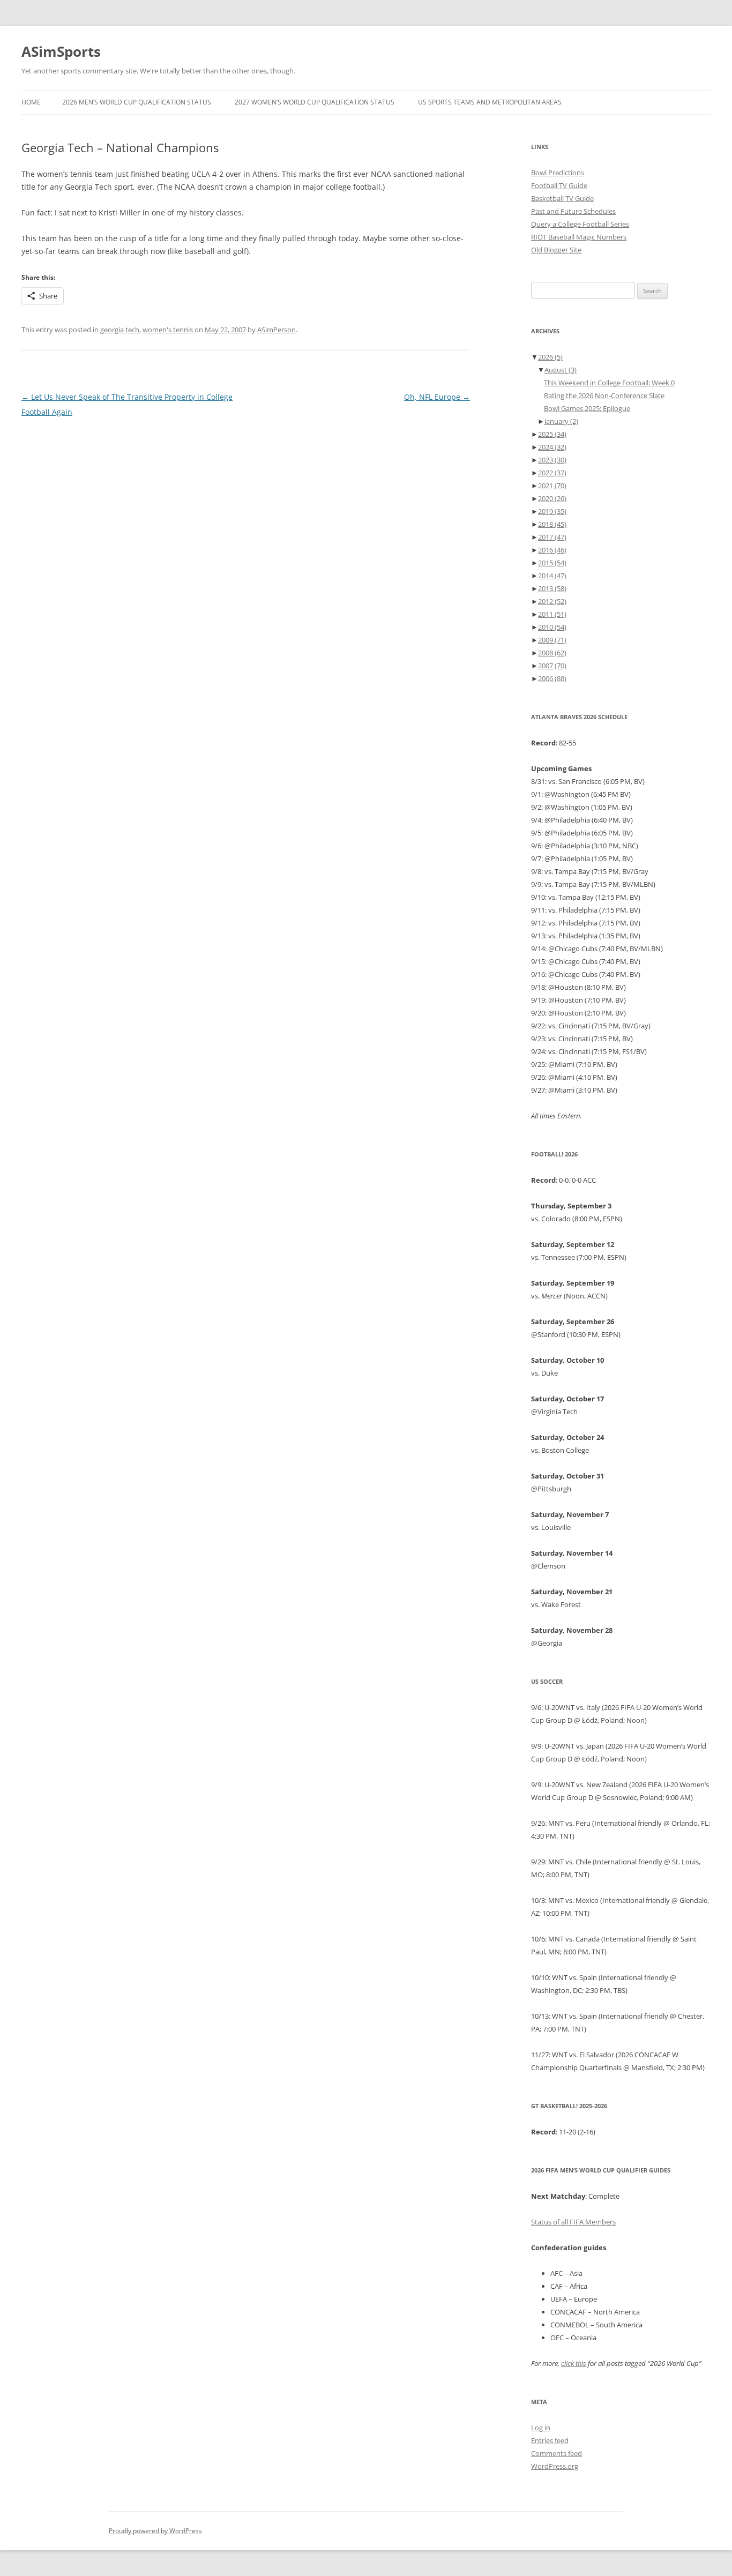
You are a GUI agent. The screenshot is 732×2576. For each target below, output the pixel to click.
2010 (552, 627)
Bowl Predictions (558, 173)
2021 (552, 486)
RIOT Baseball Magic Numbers (579, 237)
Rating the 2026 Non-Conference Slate (604, 395)
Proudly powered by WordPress (155, 2531)
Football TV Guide (559, 185)
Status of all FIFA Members (573, 2222)
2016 (552, 550)
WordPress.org (555, 2466)
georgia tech (120, 330)
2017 (552, 537)
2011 (552, 614)
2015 (552, 563)
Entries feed (550, 2440)
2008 (552, 653)
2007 (552, 666)
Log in (541, 2428)
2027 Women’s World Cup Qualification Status (315, 102)
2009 (552, 640)
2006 (552, 678)
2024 (552, 447)
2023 (552, 460)
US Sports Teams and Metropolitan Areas (490, 102)
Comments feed (557, 2453)
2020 (552, 498)
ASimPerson (277, 330)
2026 (550, 357)
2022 (552, 473)
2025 (552, 434)
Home (31, 102)
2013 (552, 588)
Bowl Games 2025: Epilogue (587, 408)
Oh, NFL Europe (437, 397)
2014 (552, 576)
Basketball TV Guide (562, 198)
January (561, 421)
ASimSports (61, 51)
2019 (552, 511)
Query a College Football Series (580, 224)
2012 (552, 601)
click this (574, 2363)
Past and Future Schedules (573, 211)
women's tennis (168, 330)
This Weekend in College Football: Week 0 (609, 383)
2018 (552, 524)
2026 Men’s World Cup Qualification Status (137, 102)
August (561, 370)
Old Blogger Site (556, 250)
